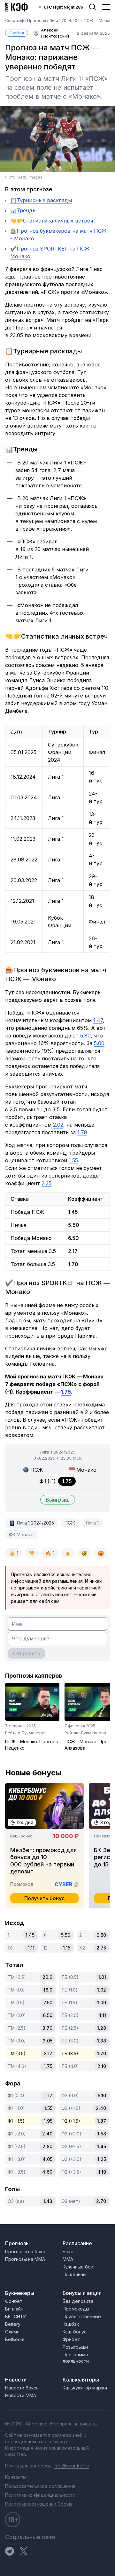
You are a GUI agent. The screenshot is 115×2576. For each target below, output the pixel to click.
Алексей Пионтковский (55, 33)
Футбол (17, 33)
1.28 (102, 2028)
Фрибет (71, 2339)
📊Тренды (23, 210)
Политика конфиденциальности (40, 2495)
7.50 (48, 2003)
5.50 (66, 1935)
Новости (16, 2380)
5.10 (102, 2095)
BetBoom (15, 2339)
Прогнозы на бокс (25, 2251)
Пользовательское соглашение (40, 2486)
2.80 (47, 2146)
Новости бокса (22, 2388)
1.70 (102, 2053)
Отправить (27, 1653)
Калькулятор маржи (85, 2388)
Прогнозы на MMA (25, 2259)
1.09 (102, 2003)
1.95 (48, 2121)
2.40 (101, 2108)
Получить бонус (44, 1898)
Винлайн (14, 2309)
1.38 (102, 2041)
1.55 (48, 2108)
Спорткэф (15, 21)
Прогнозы (37, 21)
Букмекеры (20, 2293)
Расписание (77, 2243)
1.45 (30, 1935)
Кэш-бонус (75, 2332)
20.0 (47, 1977)
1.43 (48, 2201)
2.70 (101, 2201)
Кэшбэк (71, 2324)
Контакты (16, 2477)
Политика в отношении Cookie (39, 2504)
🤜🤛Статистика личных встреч (52, 221)
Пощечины (74, 2274)
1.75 (48, 2066)
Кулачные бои (78, 2267)
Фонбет (14, 2301)
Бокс (68, 2251)
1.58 (102, 2134)
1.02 (102, 1990)
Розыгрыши (75, 2347)
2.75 (101, 1948)
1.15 (67, 1948)
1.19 (102, 2172)
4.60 (47, 2172)
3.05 (48, 2041)
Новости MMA (21, 2395)
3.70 (47, 2028)
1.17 (49, 2095)
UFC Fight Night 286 (63, 7)
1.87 (102, 2121)
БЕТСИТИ (16, 2316)
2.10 (102, 2066)
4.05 (47, 2159)
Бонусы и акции (82, 2293)
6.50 (101, 1935)
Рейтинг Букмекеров (26, 1733)
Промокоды (76, 2309)
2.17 (48, 2053)
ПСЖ (70, 1523)
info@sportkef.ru (71, 2466)
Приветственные (82, 2316)
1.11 (31, 1948)
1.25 (102, 2159)
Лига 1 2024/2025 (35, 1523)
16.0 (48, 1990)
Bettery (13, 2324)
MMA (68, 2259)
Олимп (12, 2332)
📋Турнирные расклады (41, 200)
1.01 (102, 1977)
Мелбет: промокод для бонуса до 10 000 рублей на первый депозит (43, 1861)
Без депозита (78, 2301)
